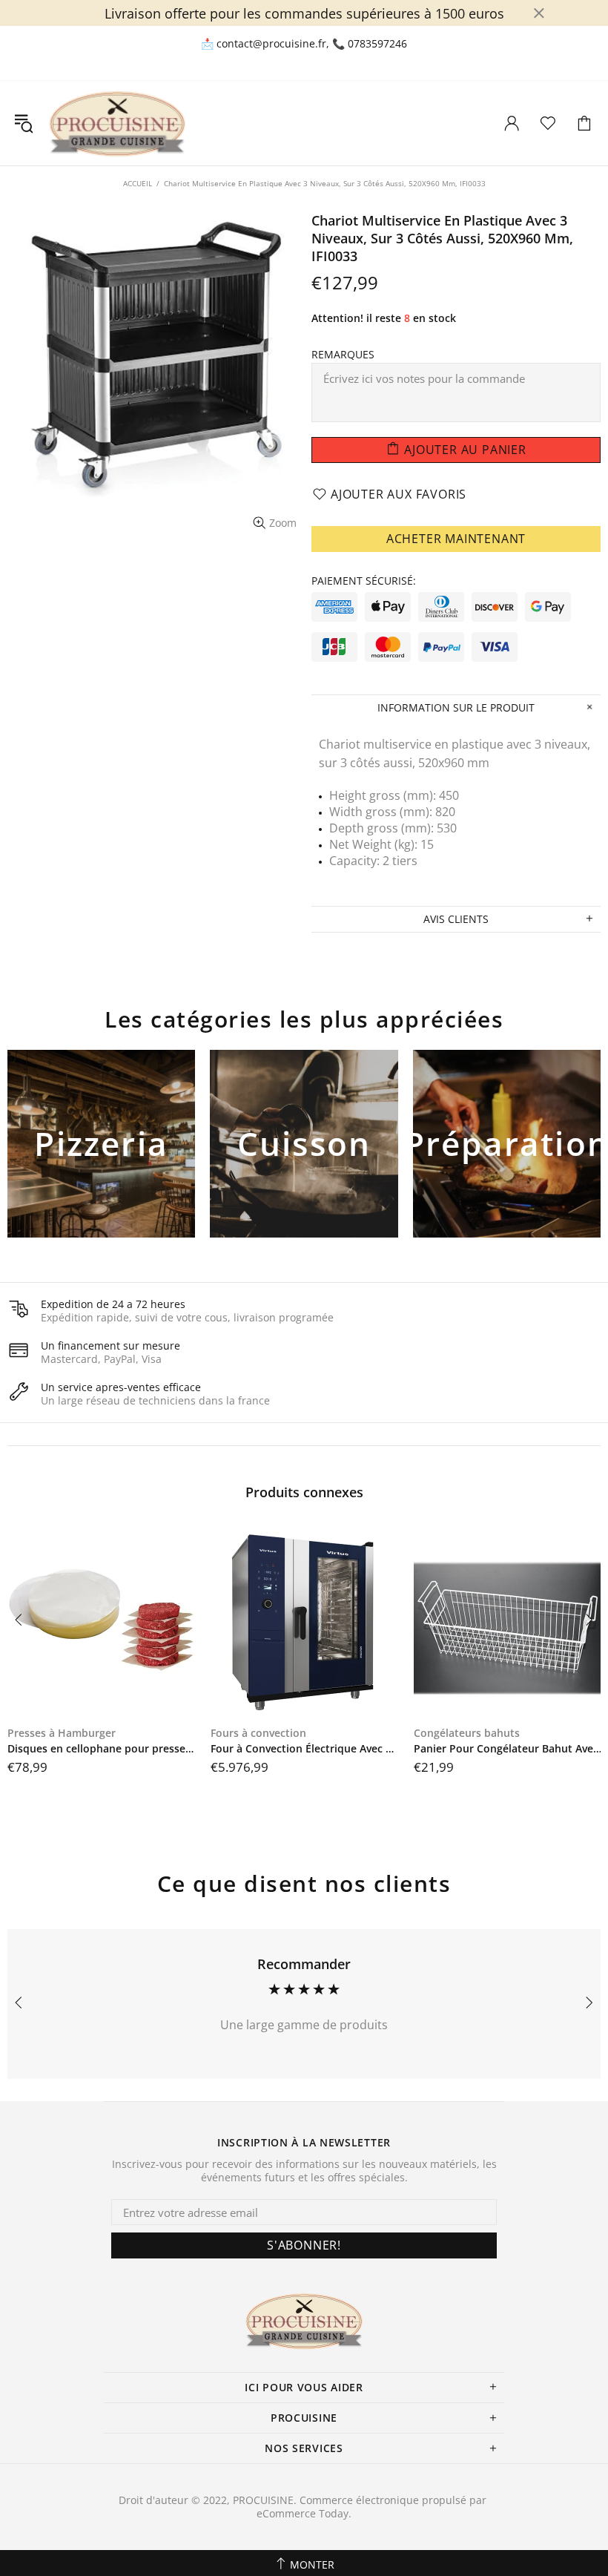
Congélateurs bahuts (467, 1733)
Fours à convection (258, 1733)
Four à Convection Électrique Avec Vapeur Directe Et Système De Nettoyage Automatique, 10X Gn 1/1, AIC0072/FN (305, 1749)
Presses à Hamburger (62, 1733)
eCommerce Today (303, 2514)
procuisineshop (117, 123)
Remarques (343, 355)
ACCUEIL (138, 183)
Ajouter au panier (101, 1169)
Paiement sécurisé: (364, 581)
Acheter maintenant (456, 539)
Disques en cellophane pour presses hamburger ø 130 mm (102, 1749)
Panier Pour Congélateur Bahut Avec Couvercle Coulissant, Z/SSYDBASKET (508, 1749)
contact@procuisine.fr (271, 44)
